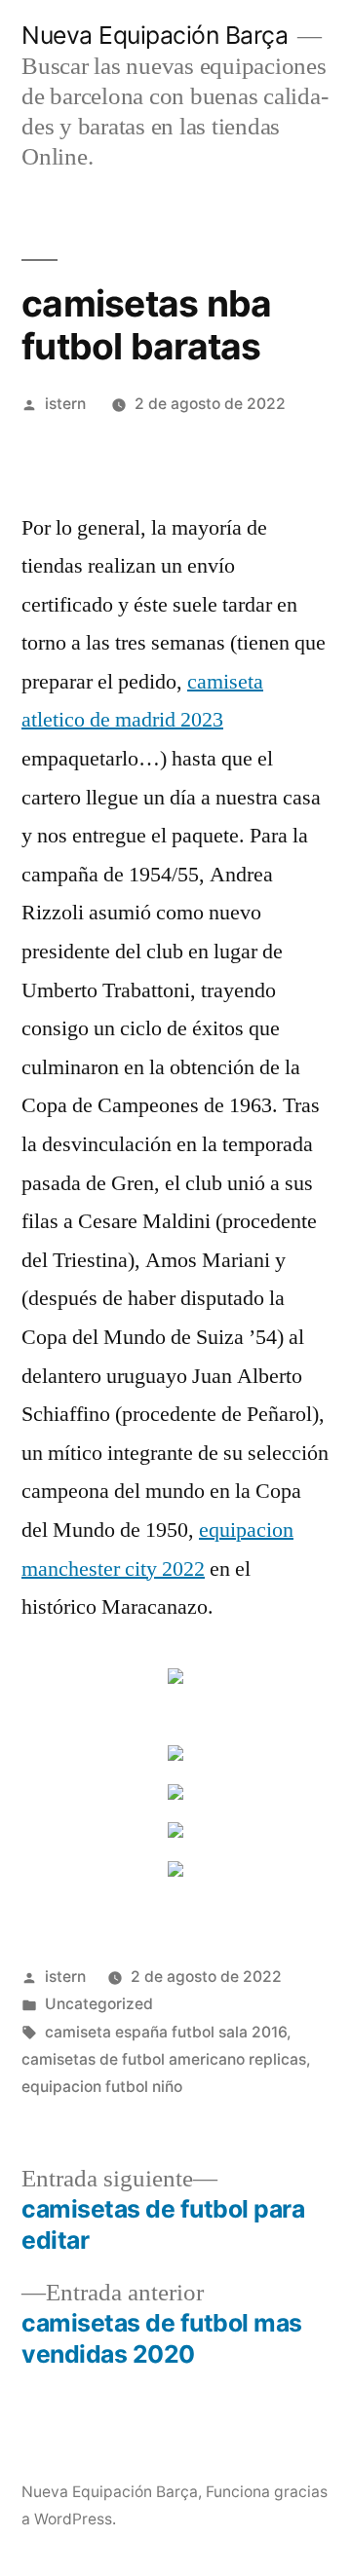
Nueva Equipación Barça (155, 35)
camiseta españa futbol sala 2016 (166, 2032)
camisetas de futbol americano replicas (164, 2059)
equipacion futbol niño (102, 2087)
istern (65, 404)
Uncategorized (99, 2004)
